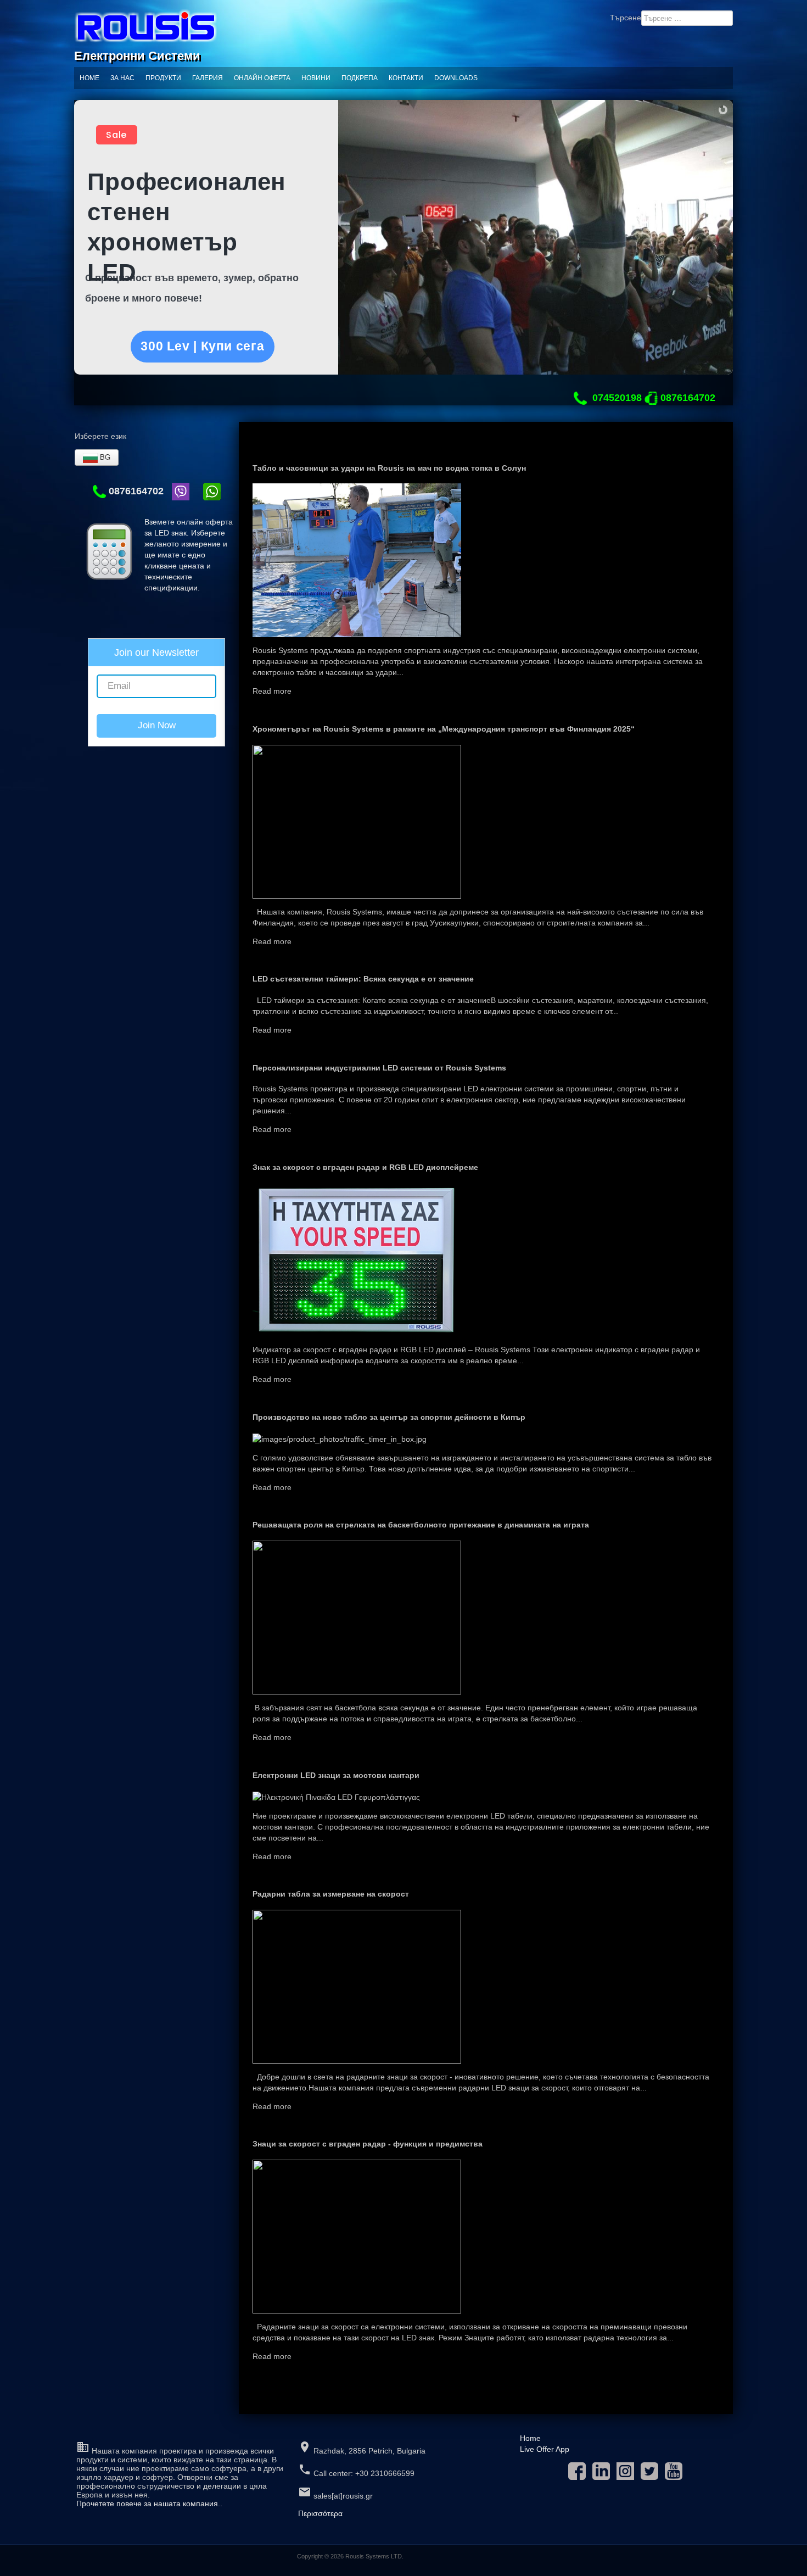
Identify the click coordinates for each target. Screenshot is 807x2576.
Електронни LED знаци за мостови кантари (336, 1775)
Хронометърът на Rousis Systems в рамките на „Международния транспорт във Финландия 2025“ (444, 729)
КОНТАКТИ (406, 78)
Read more (272, 691)
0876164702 (135, 491)
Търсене (626, 18)
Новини (316, 78)
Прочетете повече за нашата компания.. (149, 2503)
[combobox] (687, 18)
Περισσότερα (320, 2513)
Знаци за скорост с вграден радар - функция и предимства (368, 2144)
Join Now (157, 725)
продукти (163, 78)
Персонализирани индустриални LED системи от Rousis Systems (379, 1068)
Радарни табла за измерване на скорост (331, 1894)
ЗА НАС (122, 78)
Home (89, 78)
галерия (208, 78)
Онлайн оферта (262, 78)
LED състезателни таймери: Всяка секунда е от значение (363, 979)
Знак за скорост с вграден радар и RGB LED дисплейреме (365, 1167)
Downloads (456, 78)
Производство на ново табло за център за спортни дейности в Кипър (389, 1417)
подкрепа (360, 78)
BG (104, 457)
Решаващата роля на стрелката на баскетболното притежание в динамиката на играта (421, 1525)
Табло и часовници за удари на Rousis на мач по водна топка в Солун (389, 468)
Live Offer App (545, 2449)
